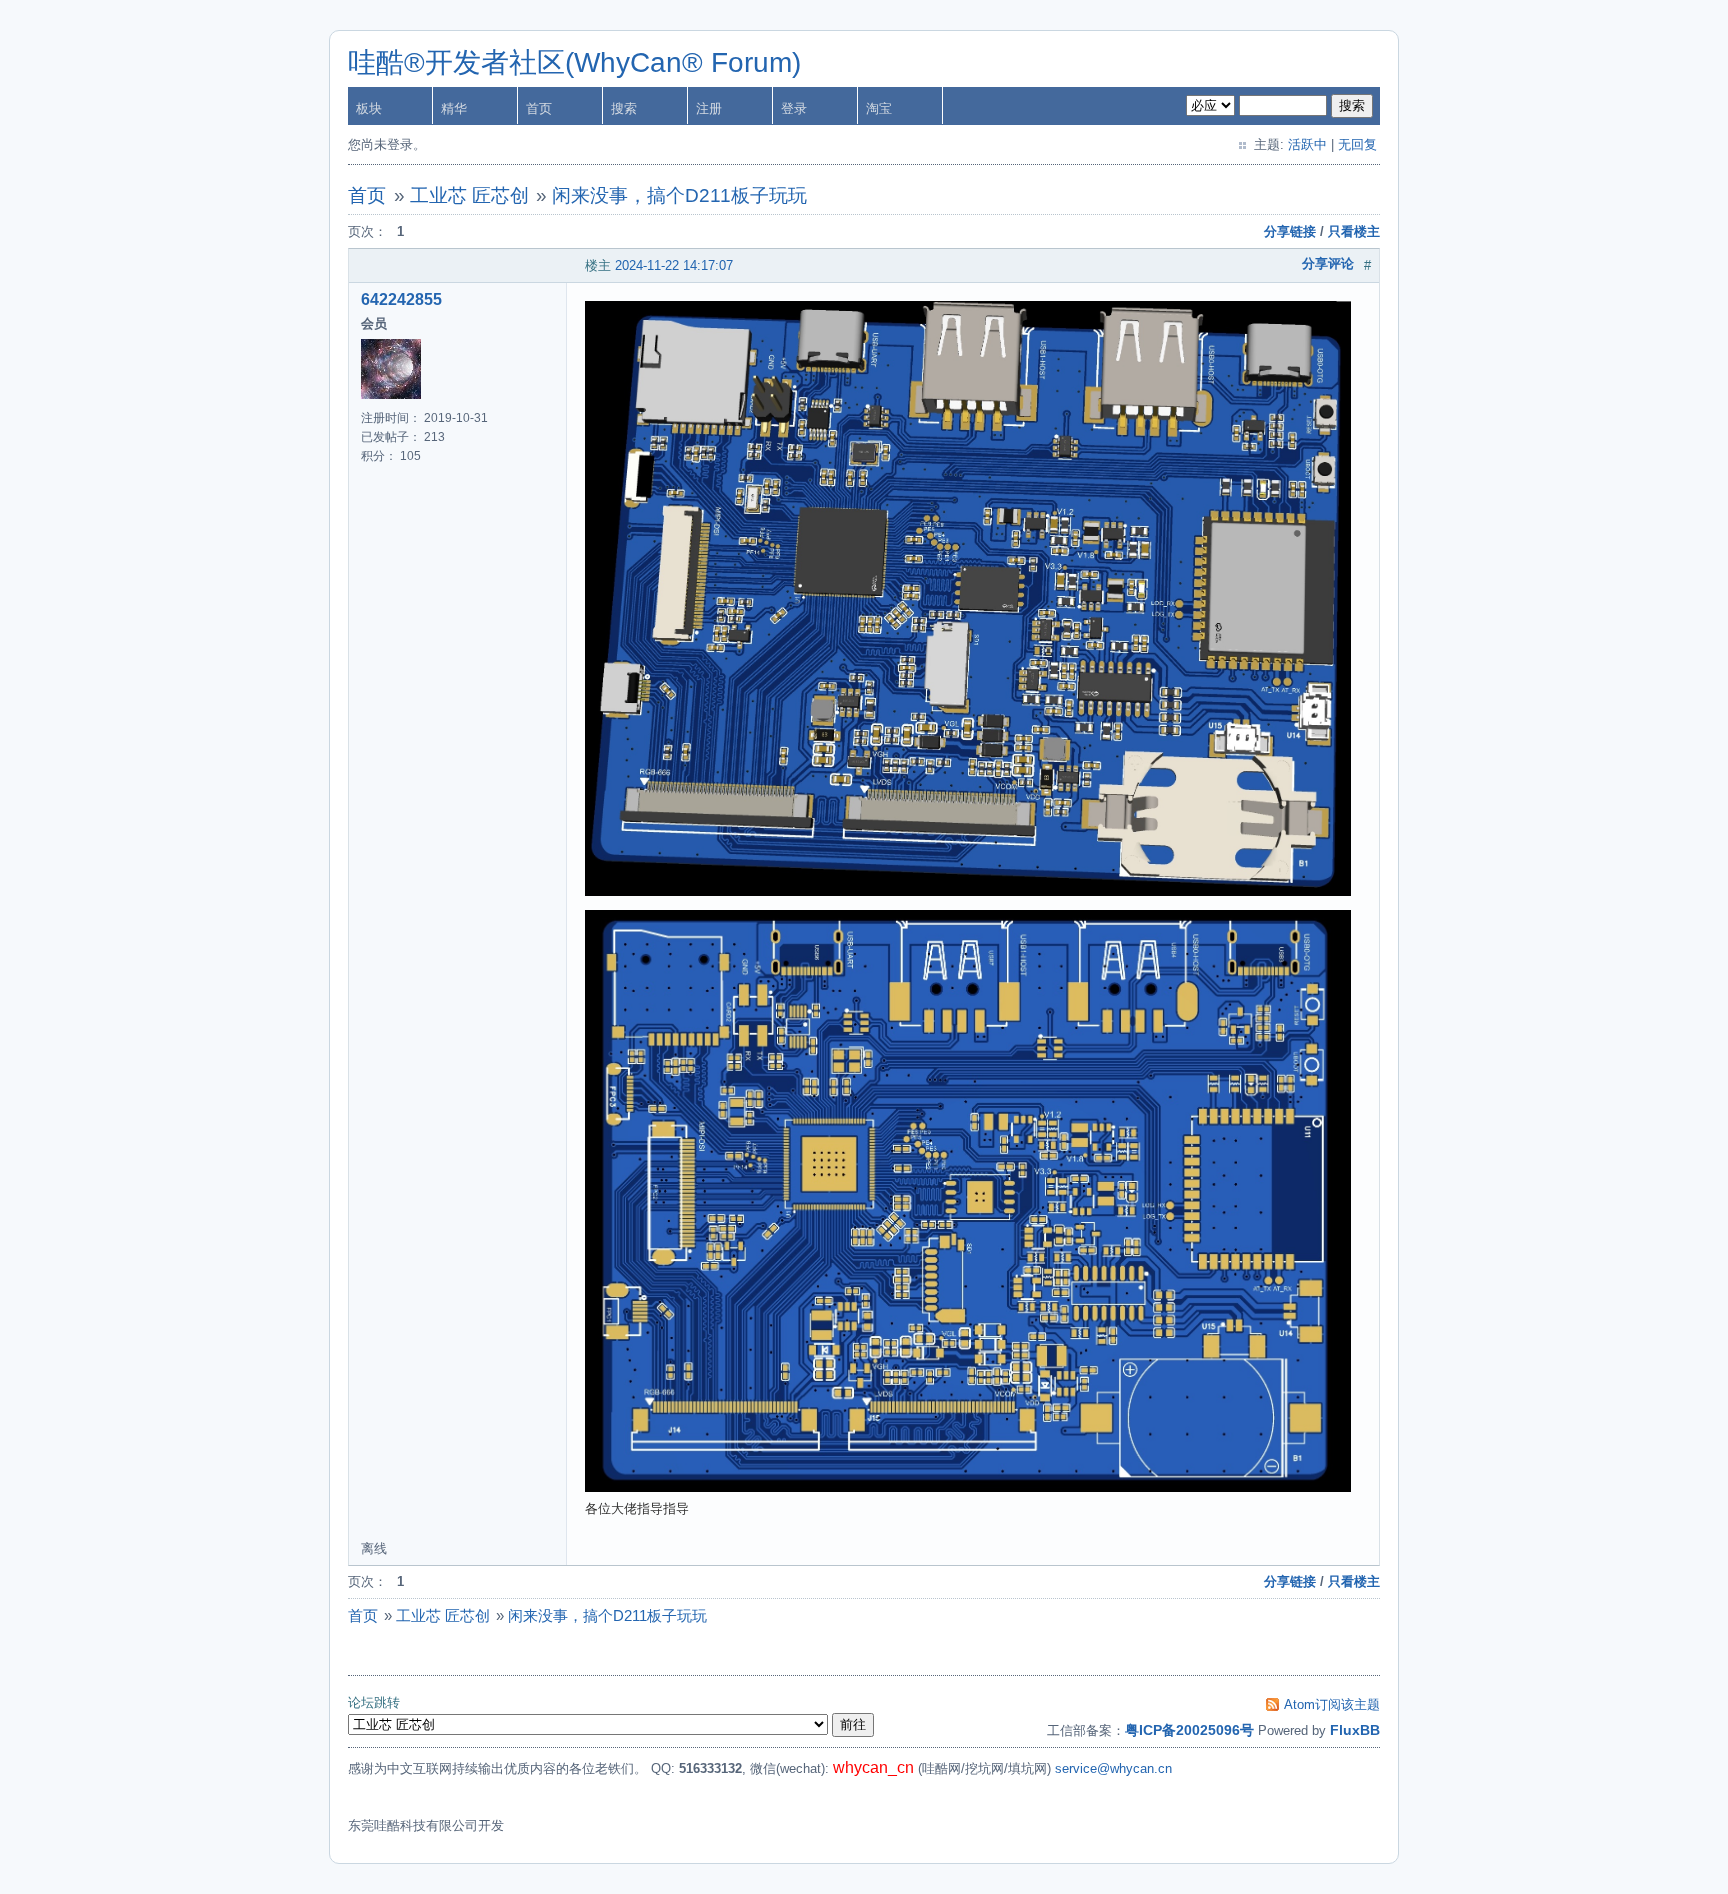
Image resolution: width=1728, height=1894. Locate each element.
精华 (454, 108)
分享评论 (1328, 263)
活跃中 (1307, 144)
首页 (539, 108)
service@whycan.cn (1113, 1768)
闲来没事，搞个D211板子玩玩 (679, 195)
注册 (709, 108)
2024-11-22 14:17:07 (674, 265)
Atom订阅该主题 (1332, 1704)
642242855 (401, 299)
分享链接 (1290, 231)
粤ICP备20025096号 (1189, 1730)
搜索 (624, 108)
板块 (369, 108)
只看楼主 (1354, 231)
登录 (794, 108)
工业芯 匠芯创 (469, 195)
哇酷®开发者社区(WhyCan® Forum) (574, 62)
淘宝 (879, 108)
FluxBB (1355, 1730)
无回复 (1357, 144)
